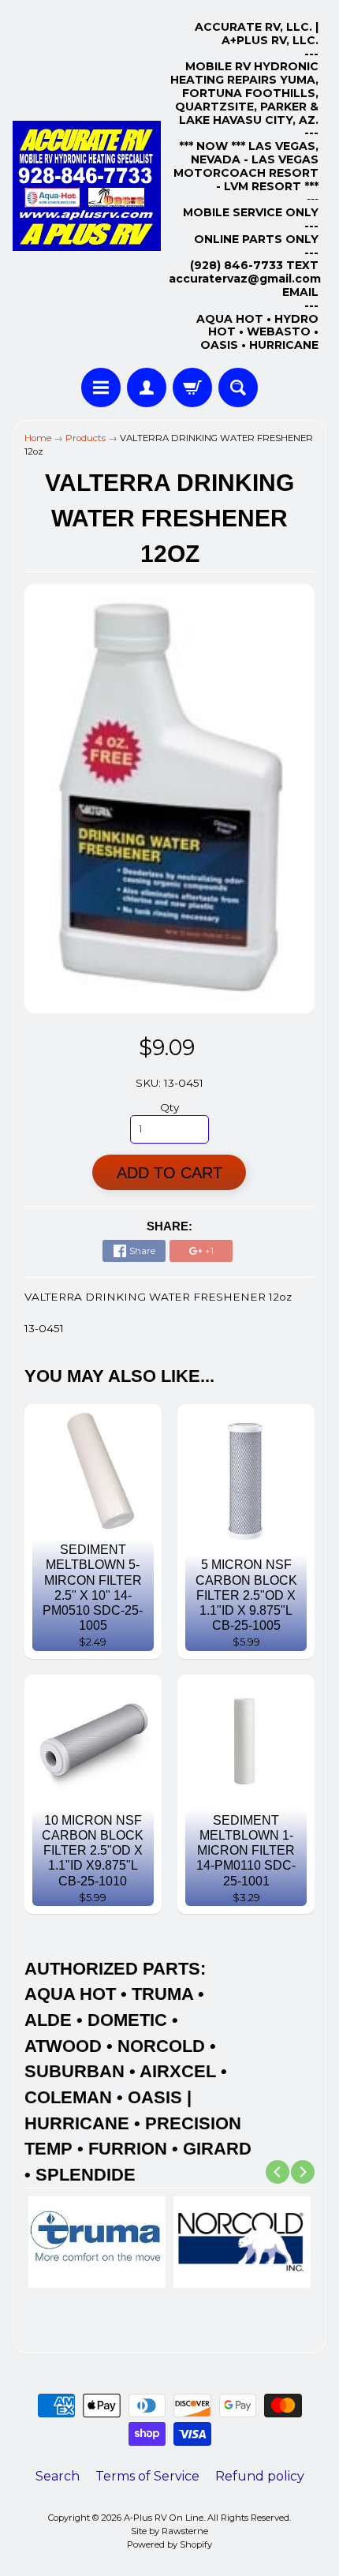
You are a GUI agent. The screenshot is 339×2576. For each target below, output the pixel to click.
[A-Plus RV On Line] (87, 186)
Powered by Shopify (169, 2544)
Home (38, 438)
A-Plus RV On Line (164, 2518)
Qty (169, 1107)
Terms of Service (147, 2476)
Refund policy (260, 2476)
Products (86, 438)
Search (58, 2476)
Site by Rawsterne (169, 2531)
